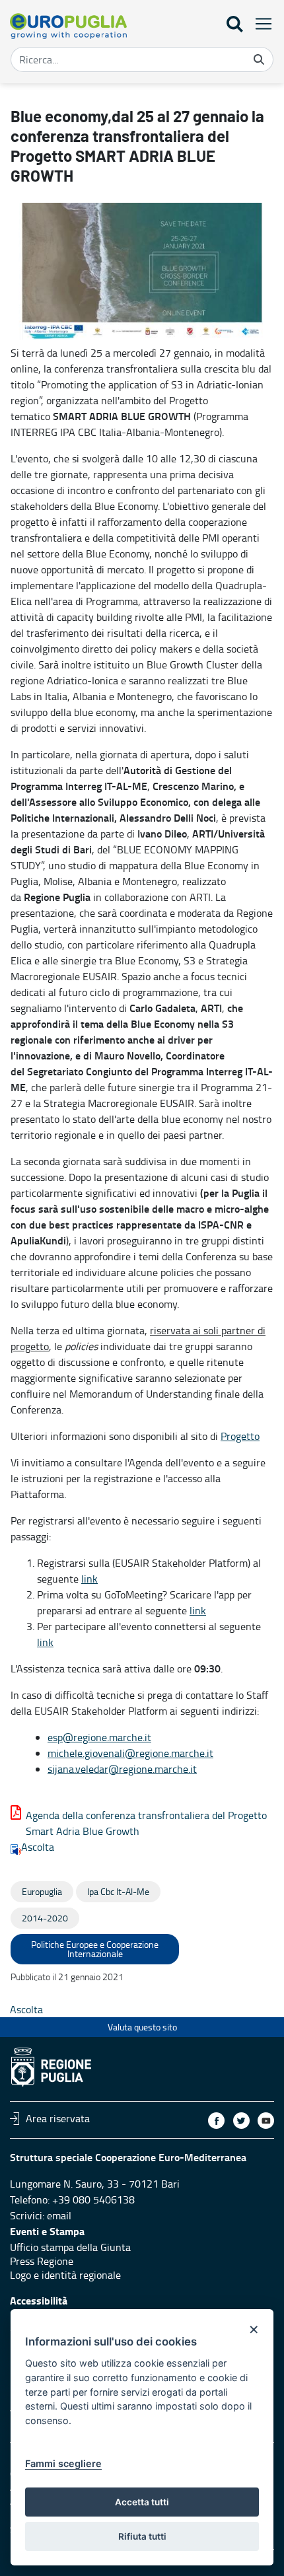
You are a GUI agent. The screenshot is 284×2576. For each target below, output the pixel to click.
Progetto (240, 1436)
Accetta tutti (142, 2502)
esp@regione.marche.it (99, 1737)
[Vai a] (68, 26)
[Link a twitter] (241, 2121)
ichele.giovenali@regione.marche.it (135, 1753)
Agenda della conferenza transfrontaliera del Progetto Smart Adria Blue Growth (146, 1823)
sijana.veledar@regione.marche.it (122, 1769)
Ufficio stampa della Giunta (70, 2247)
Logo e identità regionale (65, 2275)
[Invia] (259, 59)
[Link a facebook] (216, 2121)
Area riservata (58, 2118)
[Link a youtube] (266, 2121)
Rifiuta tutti (142, 2536)
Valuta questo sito (142, 2027)
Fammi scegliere (63, 2463)
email (59, 2215)
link (89, 1579)
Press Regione (42, 2261)
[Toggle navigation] (260, 23)
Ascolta (38, 1847)
